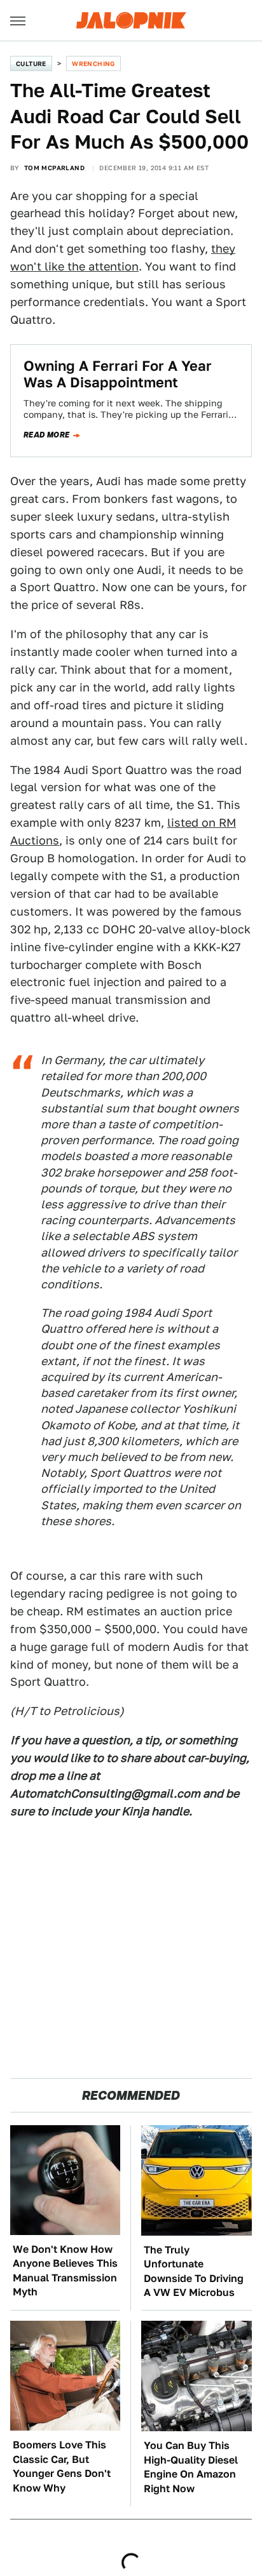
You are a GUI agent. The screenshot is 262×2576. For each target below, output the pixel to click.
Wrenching (93, 63)
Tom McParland (54, 168)
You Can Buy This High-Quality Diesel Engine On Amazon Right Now (191, 2467)
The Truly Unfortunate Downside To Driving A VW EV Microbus (194, 2271)
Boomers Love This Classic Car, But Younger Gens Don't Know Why (62, 2466)
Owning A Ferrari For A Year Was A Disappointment (118, 374)
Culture (31, 63)
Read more (47, 435)
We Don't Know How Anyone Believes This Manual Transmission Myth (65, 2271)
